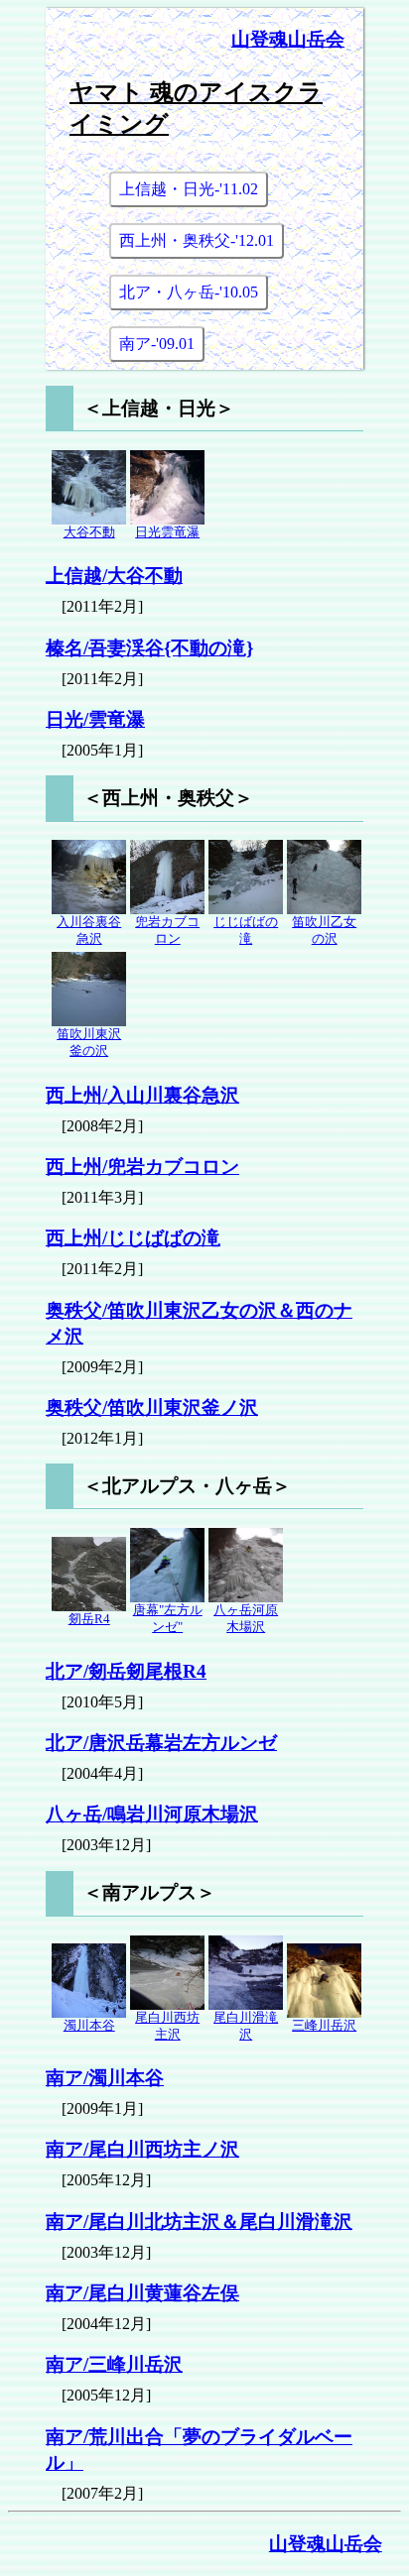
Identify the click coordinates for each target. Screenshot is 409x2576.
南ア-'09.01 (157, 344)
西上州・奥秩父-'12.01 (197, 240)
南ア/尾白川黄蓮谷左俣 (142, 2293)
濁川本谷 (89, 2026)
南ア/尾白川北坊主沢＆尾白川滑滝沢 (199, 2222)
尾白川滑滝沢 (246, 2026)
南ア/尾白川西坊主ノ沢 (142, 2149)
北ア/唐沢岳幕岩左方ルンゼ (161, 1743)
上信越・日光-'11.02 (189, 189)
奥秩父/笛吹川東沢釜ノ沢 (152, 1407)
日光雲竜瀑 (167, 532)
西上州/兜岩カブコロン (142, 1167)
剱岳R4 (89, 1619)
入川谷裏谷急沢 (89, 931)
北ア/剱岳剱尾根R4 (126, 1671)
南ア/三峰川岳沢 (114, 2364)
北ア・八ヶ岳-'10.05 (189, 292)
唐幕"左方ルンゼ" (168, 1619)
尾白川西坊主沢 (167, 2026)
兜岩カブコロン (167, 931)
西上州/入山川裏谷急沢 (142, 1095)
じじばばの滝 (246, 931)
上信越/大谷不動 (114, 576)
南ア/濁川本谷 (105, 2078)
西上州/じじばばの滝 (133, 1238)
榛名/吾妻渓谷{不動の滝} (149, 648)
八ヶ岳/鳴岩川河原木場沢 (152, 1814)
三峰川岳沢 (324, 2026)
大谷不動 (89, 532)
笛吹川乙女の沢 (324, 931)
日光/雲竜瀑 (95, 719)
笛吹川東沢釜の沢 (89, 1043)
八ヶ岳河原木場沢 (246, 1619)
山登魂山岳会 (288, 39)
